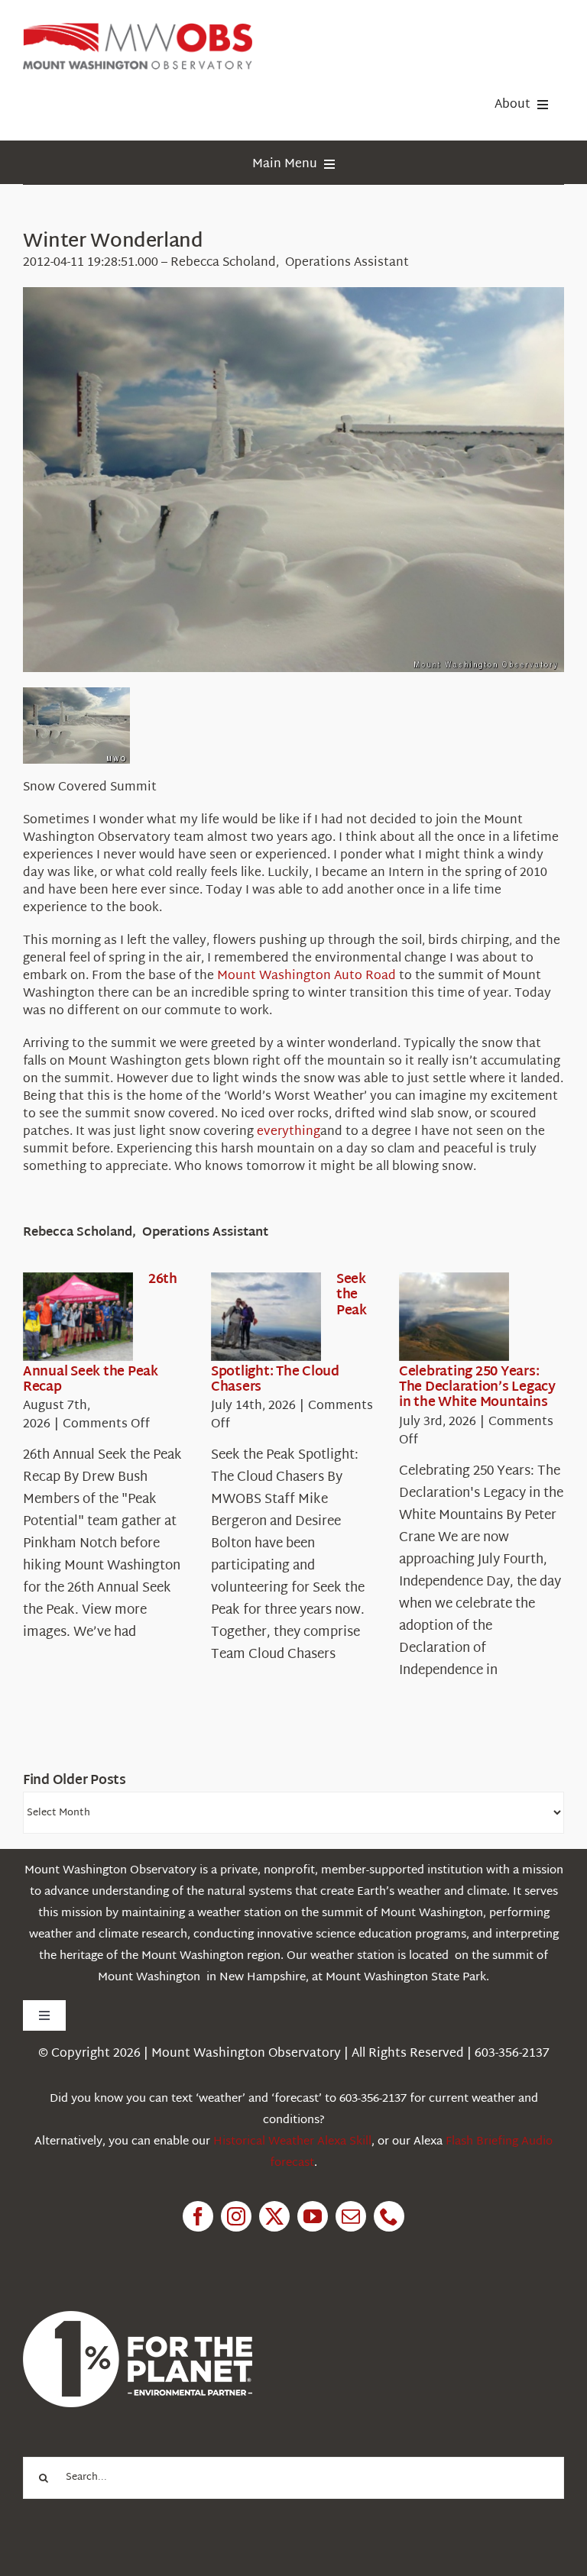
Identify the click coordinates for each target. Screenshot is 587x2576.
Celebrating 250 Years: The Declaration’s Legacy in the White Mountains (477, 1388)
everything (289, 1132)
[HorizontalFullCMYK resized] (138, 29)
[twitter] (274, 2216)
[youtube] (313, 2216)
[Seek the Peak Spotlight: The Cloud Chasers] (266, 1317)
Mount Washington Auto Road (306, 976)
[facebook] (198, 2216)
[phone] (389, 2216)
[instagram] (236, 2216)
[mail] (351, 2216)
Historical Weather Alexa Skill (292, 2142)
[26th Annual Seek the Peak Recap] (78, 1317)
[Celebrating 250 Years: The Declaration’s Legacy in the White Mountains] (454, 1317)
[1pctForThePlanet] (138, 2317)
